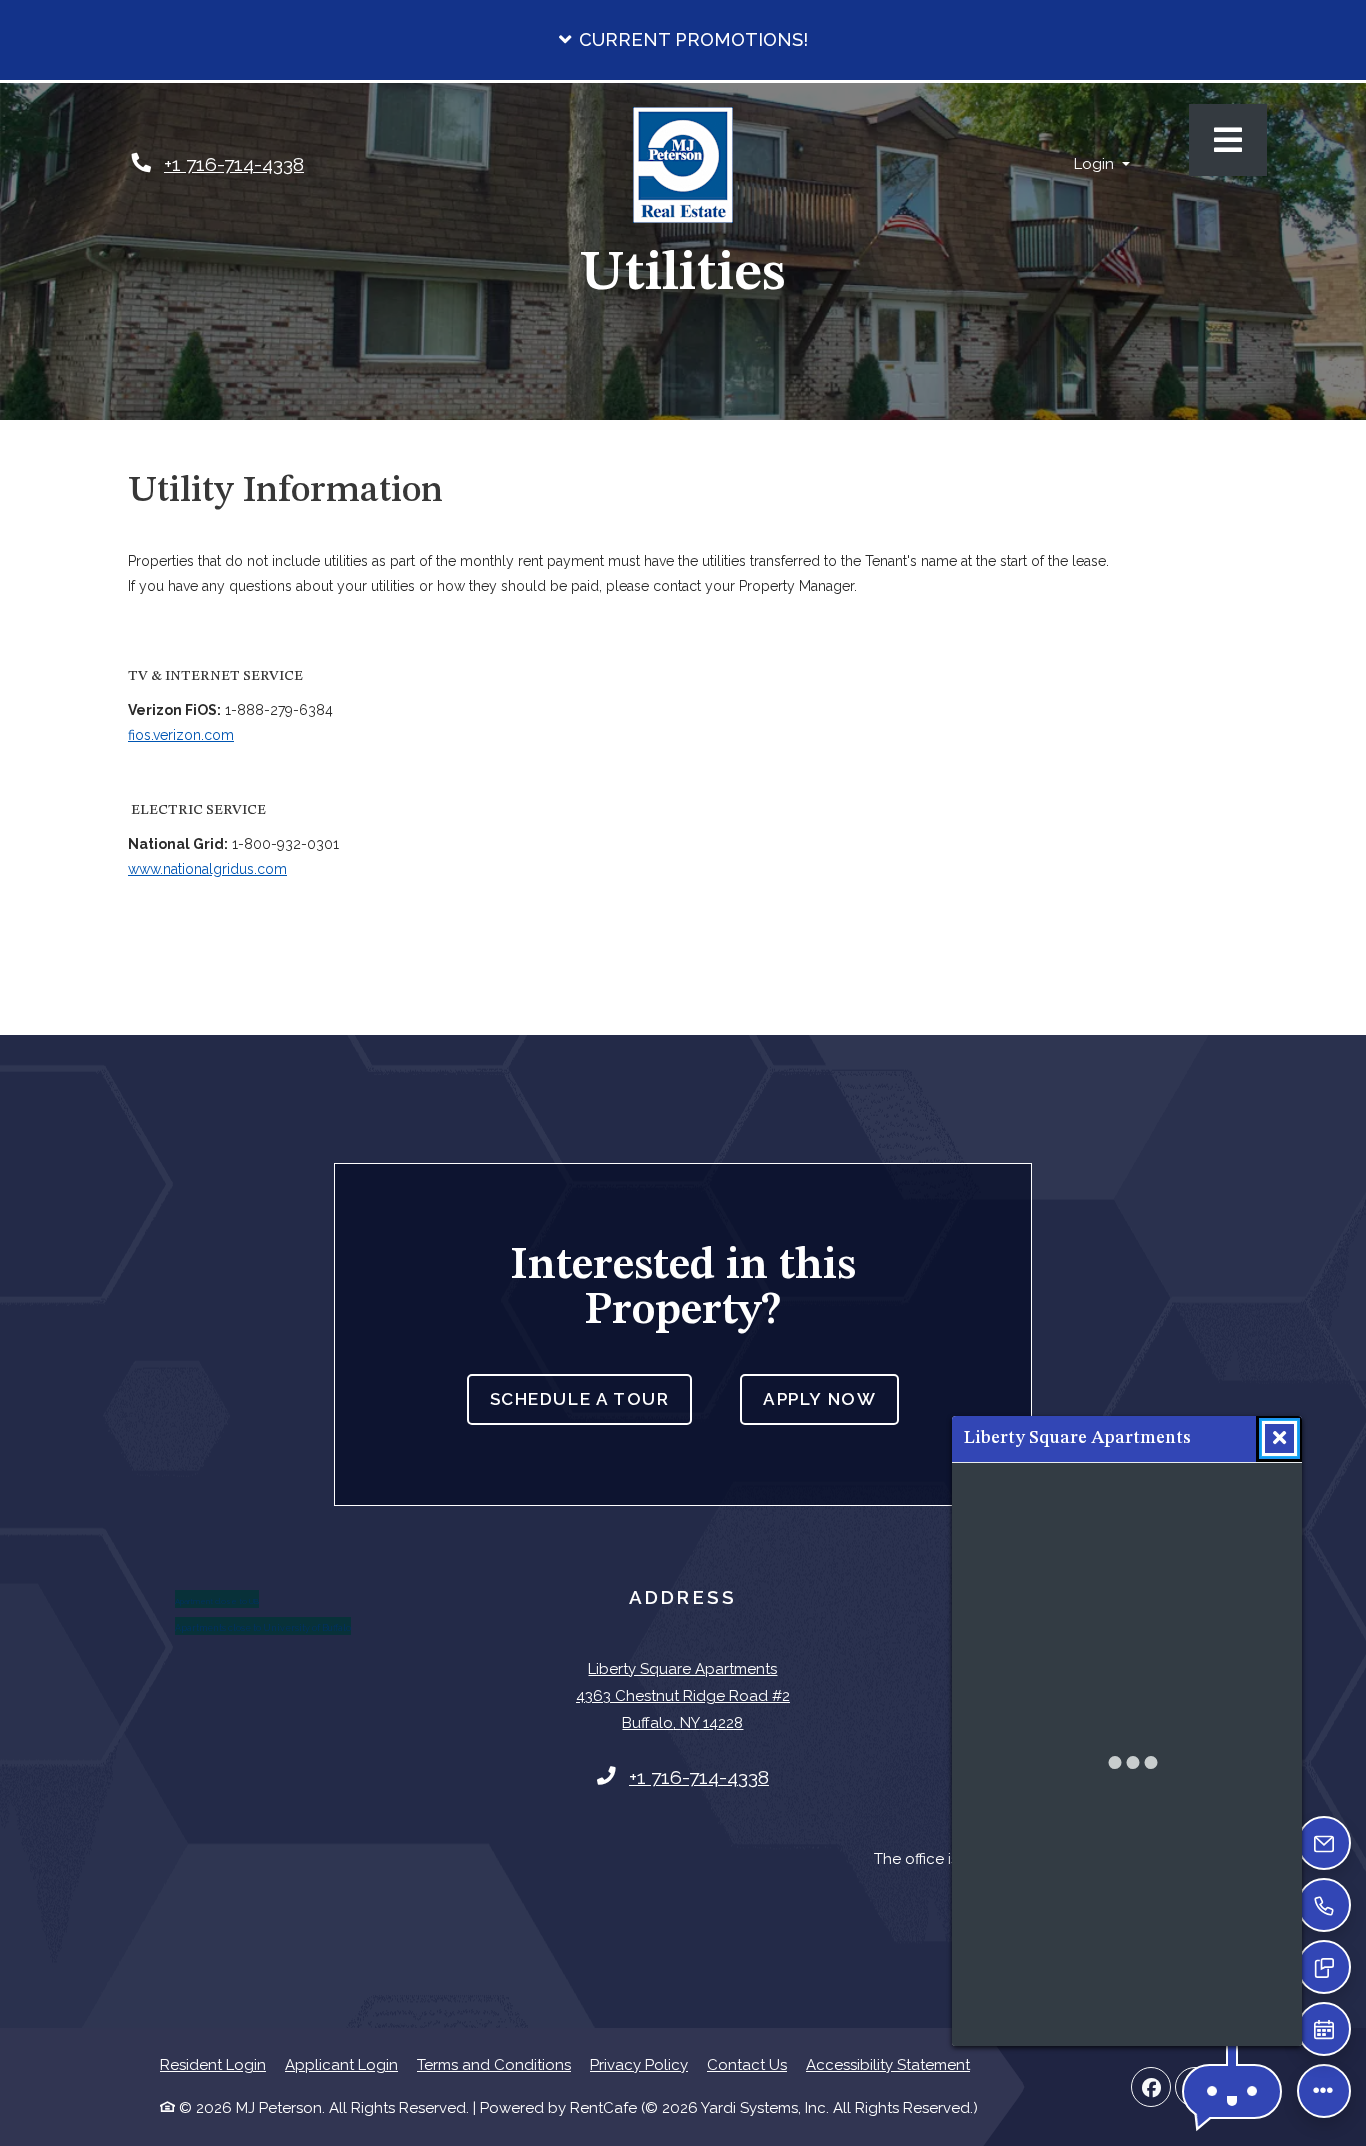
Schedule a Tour (580, 1399)
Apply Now (831, 1398)
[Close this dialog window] (1279, 1438)
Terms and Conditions (494, 2064)
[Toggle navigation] (1228, 140)
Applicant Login (341, 2064)
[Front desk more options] (1324, 2091)
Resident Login (213, 2064)
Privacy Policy (639, 2064)
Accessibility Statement (888, 2064)
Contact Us (747, 2065)
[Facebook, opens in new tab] (1151, 2087)
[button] (683, 40)
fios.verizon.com (181, 735)
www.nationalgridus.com (207, 869)
